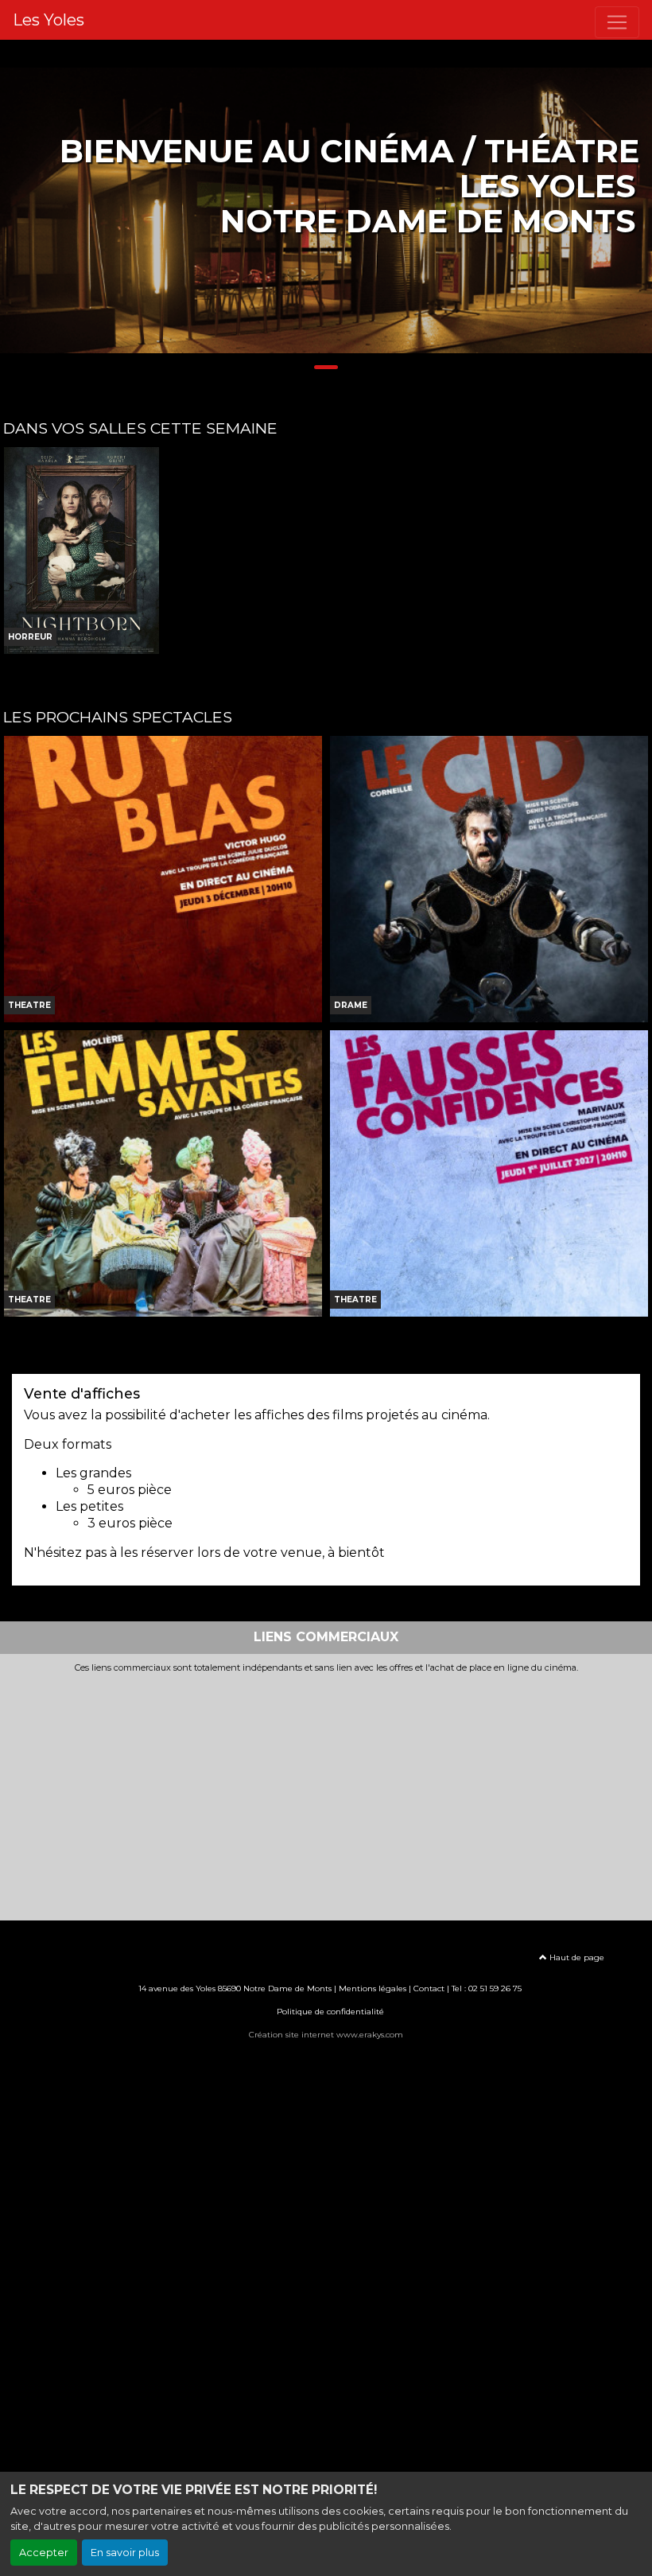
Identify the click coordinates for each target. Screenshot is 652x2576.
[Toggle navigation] (617, 22)
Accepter (44, 2553)
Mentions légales (373, 1988)
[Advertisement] (326, 1793)
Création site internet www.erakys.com (326, 2035)
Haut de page (576, 1957)
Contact (429, 1988)
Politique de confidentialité (330, 2012)
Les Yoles (49, 20)
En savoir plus (125, 2553)
